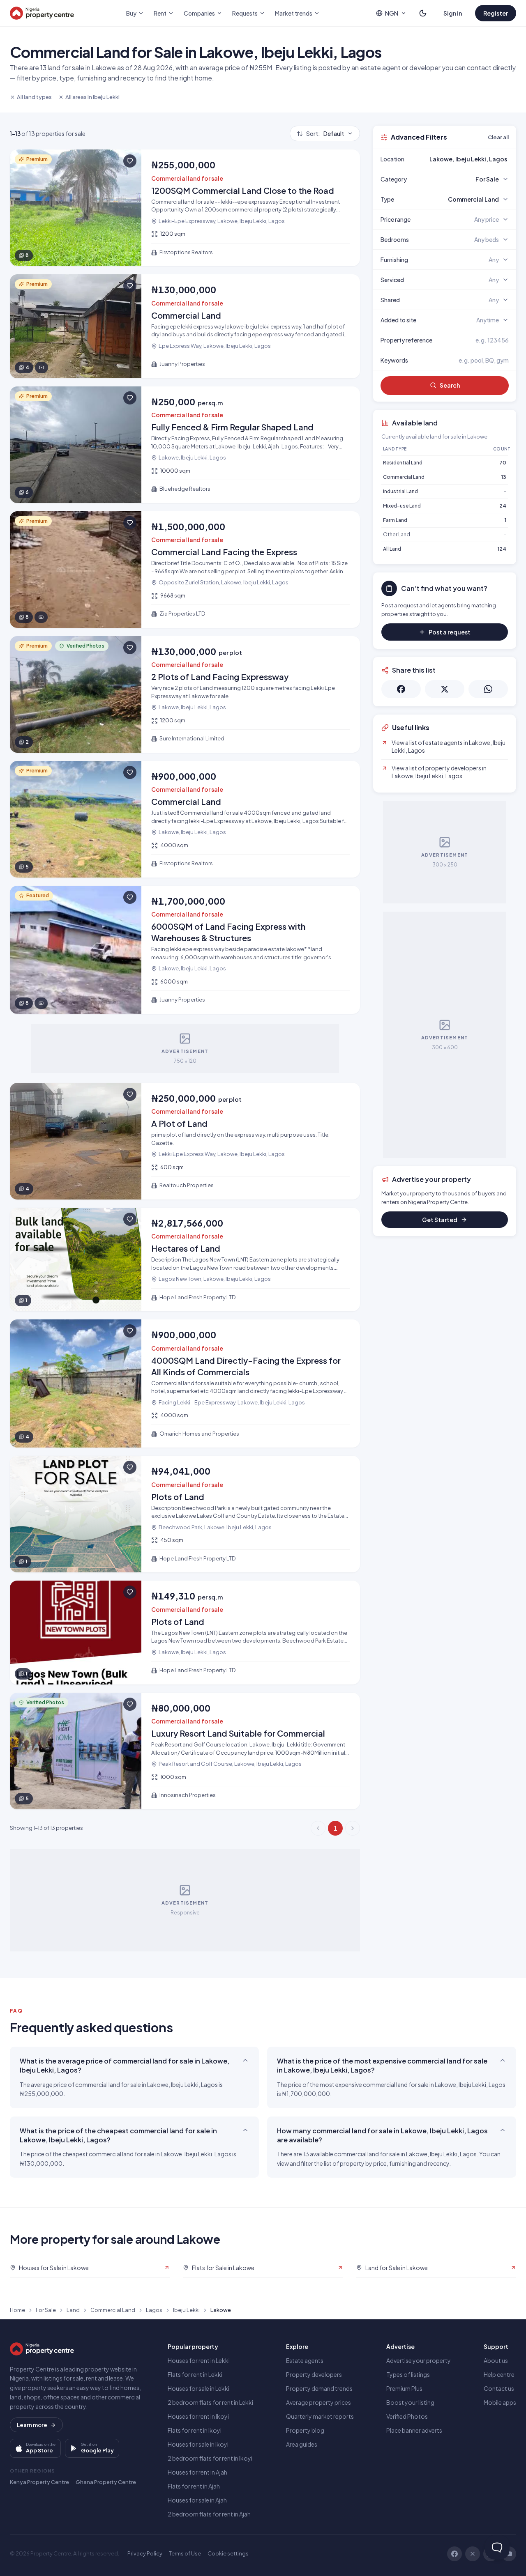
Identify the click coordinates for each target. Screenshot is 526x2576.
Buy (131, 13)
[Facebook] (454, 2554)
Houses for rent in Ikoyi (198, 2416)
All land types (34, 97)
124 (502, 549)
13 (504, 477)
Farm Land (395, 520)
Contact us (499, 2388)
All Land (392, 549)
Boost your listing (410, 2402)
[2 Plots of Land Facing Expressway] (185, 694)
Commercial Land (404, 477)
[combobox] (464, 159)
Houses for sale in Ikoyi (198, 2444)
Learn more (32, 2425)
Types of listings (408, 2374)
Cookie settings (228, 2553)
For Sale (46, 2310)
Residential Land (403, 463)
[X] (473, 2554)
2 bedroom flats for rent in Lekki (210, 2402)
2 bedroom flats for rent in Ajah (209, 2514)
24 (503, 506)
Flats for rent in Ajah (194, 2486)
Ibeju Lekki (186, 2310)
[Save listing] (130, 161)
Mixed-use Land (402, 506)
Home (17, 2310)
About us (496, 2360)
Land (73, 2310)
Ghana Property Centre (106, 2482)
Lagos (154, 2310)
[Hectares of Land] (185, 1260)
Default (325, 133)
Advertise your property (419, 2360)
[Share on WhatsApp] (488, 689)
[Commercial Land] (185, 326)
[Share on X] (445, 689)
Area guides (302, 2444)
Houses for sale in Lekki (198, 2388)
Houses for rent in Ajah (197, 2472)
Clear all (498, 137)
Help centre (499, 2374)
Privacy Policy (145, 2553)
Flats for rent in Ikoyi (195, 2430)
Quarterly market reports (320, 2416)
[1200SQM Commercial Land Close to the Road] (185, 208)
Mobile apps (500, 2402)
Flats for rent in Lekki (195, 2374)
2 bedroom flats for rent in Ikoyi (210, 2458)
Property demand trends (319, 2388)
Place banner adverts (414, 2430)
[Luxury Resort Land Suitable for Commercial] (185, 1751)
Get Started (440, 1220)
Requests (245, 13)
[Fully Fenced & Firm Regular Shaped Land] (185, 445)
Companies (199, 13)
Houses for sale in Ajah (197, 2500)
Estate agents (305, 2360)
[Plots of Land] (185, 1514)
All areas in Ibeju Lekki (92, 97)
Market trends (294, 13)
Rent (160, 13)
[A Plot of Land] (185, 1141)
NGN (392, 13)
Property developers (314, 2374)
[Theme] (423, 13)
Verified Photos (407, 2416)
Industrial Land (400, 491)
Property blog (305, 2430)
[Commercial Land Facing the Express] (185, 570)
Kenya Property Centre (39, 2482)
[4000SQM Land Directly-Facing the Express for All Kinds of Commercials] (185, 1383)
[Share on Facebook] (401, 689)
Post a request (450, 632)
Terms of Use (185, 2553)
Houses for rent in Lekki (199, 2360)
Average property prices (318, 2402)
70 (503, 463)
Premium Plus (404, 2388)
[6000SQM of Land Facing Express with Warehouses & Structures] (185, 950)
